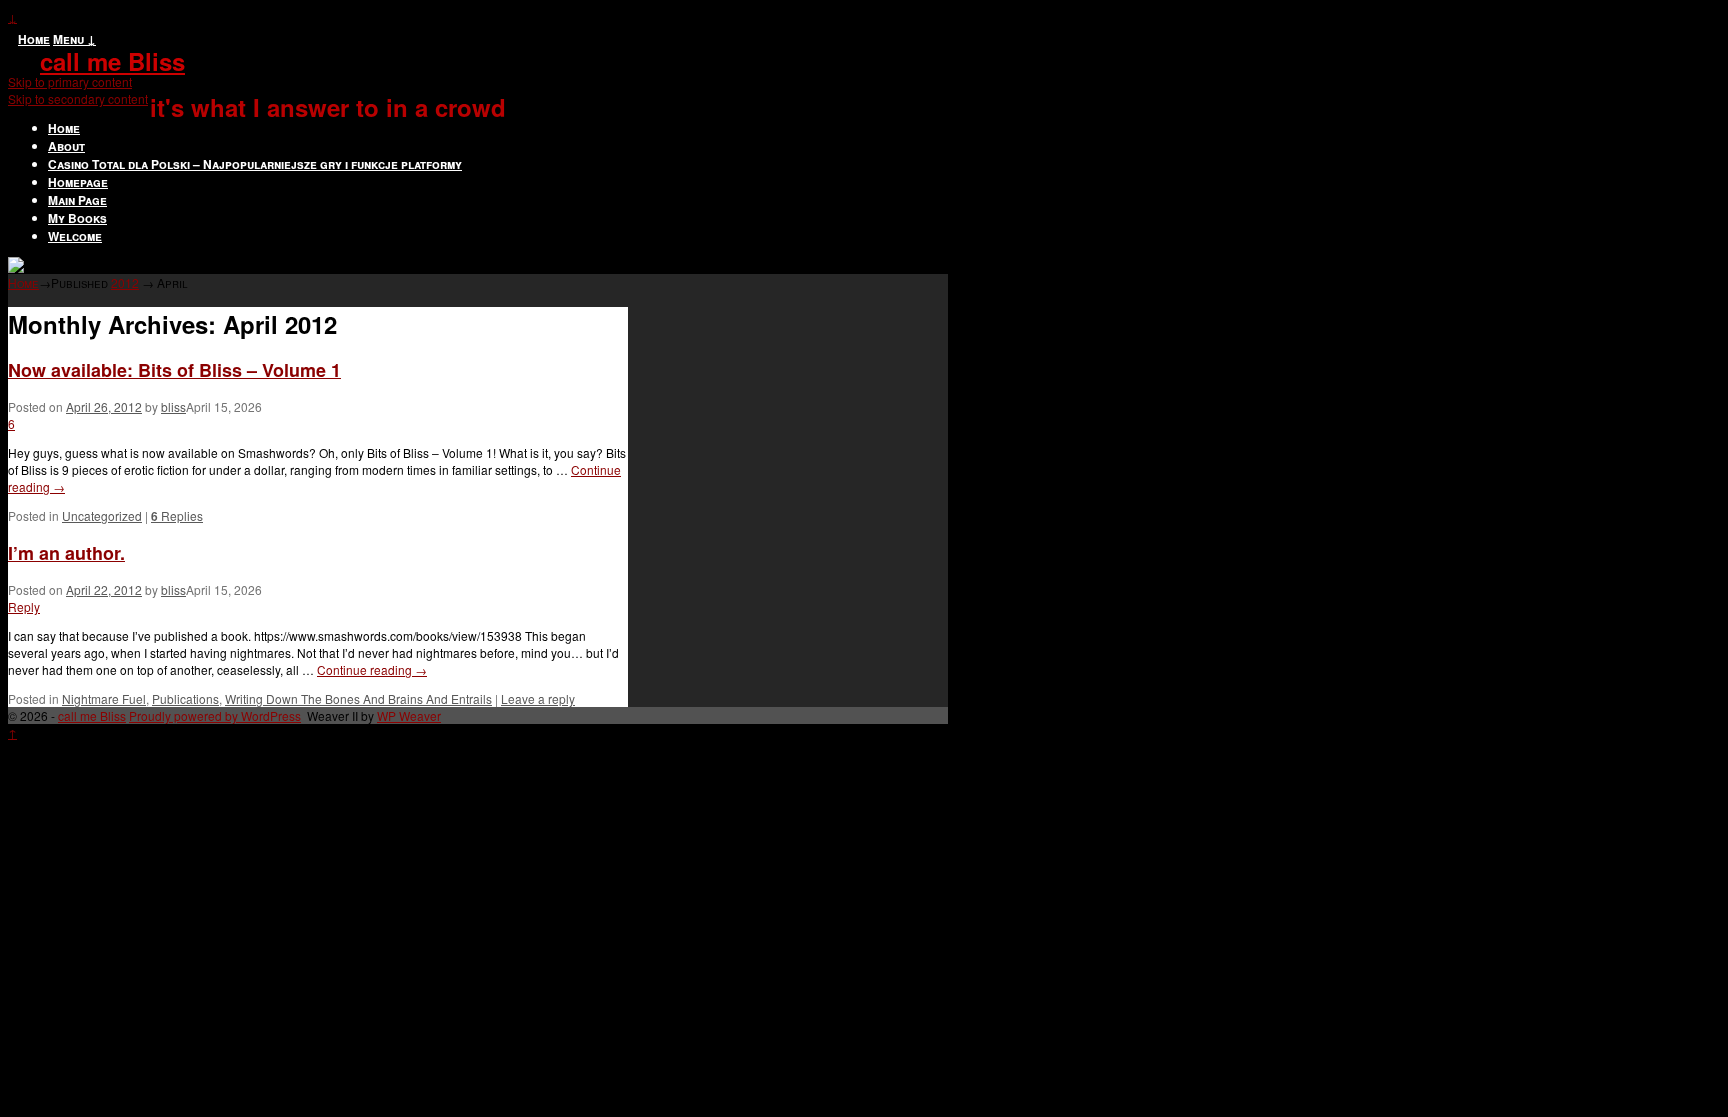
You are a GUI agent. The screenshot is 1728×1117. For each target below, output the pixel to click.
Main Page (77, 200)
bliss (173, 406)
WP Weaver (409, 715)
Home (34, 39)
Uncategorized (102, 515)
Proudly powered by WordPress (215, 715)
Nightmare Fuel (104, 698)
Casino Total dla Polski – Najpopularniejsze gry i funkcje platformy (255, 164)
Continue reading (372, 669)
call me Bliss (112, 61)
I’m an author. (66, 553)
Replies (177, 515)
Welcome (75, 236)
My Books (77, 218)
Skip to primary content (70, 81)
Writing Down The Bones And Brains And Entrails (358, 698)
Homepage (78, 182)
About (66, 146)
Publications (185, 698)
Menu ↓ (74, 39)
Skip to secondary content (78, 98)
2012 (125, 282)
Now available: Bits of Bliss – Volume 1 (174, 370)
